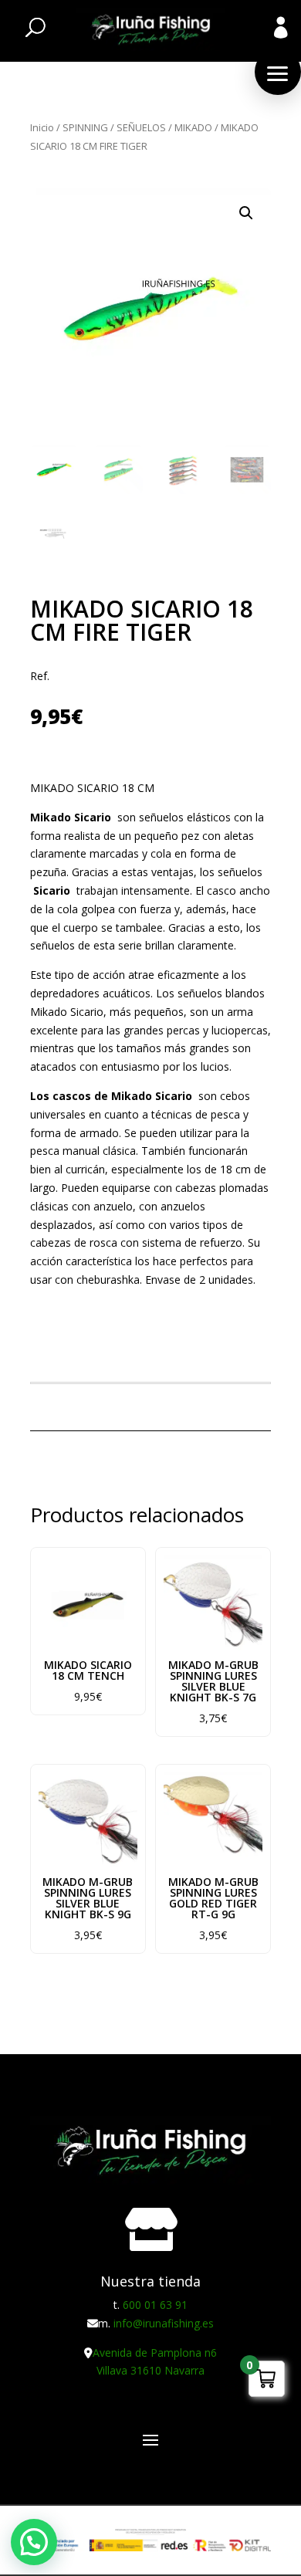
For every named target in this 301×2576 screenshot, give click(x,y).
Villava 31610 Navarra (150, 2370)
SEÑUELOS (141, 127)
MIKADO (193, 127)
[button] (278, 72)
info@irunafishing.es (164, 2323)
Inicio (42, 127)
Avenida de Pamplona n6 (155, 2353)
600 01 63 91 (155, 2305)
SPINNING (85, 127)
